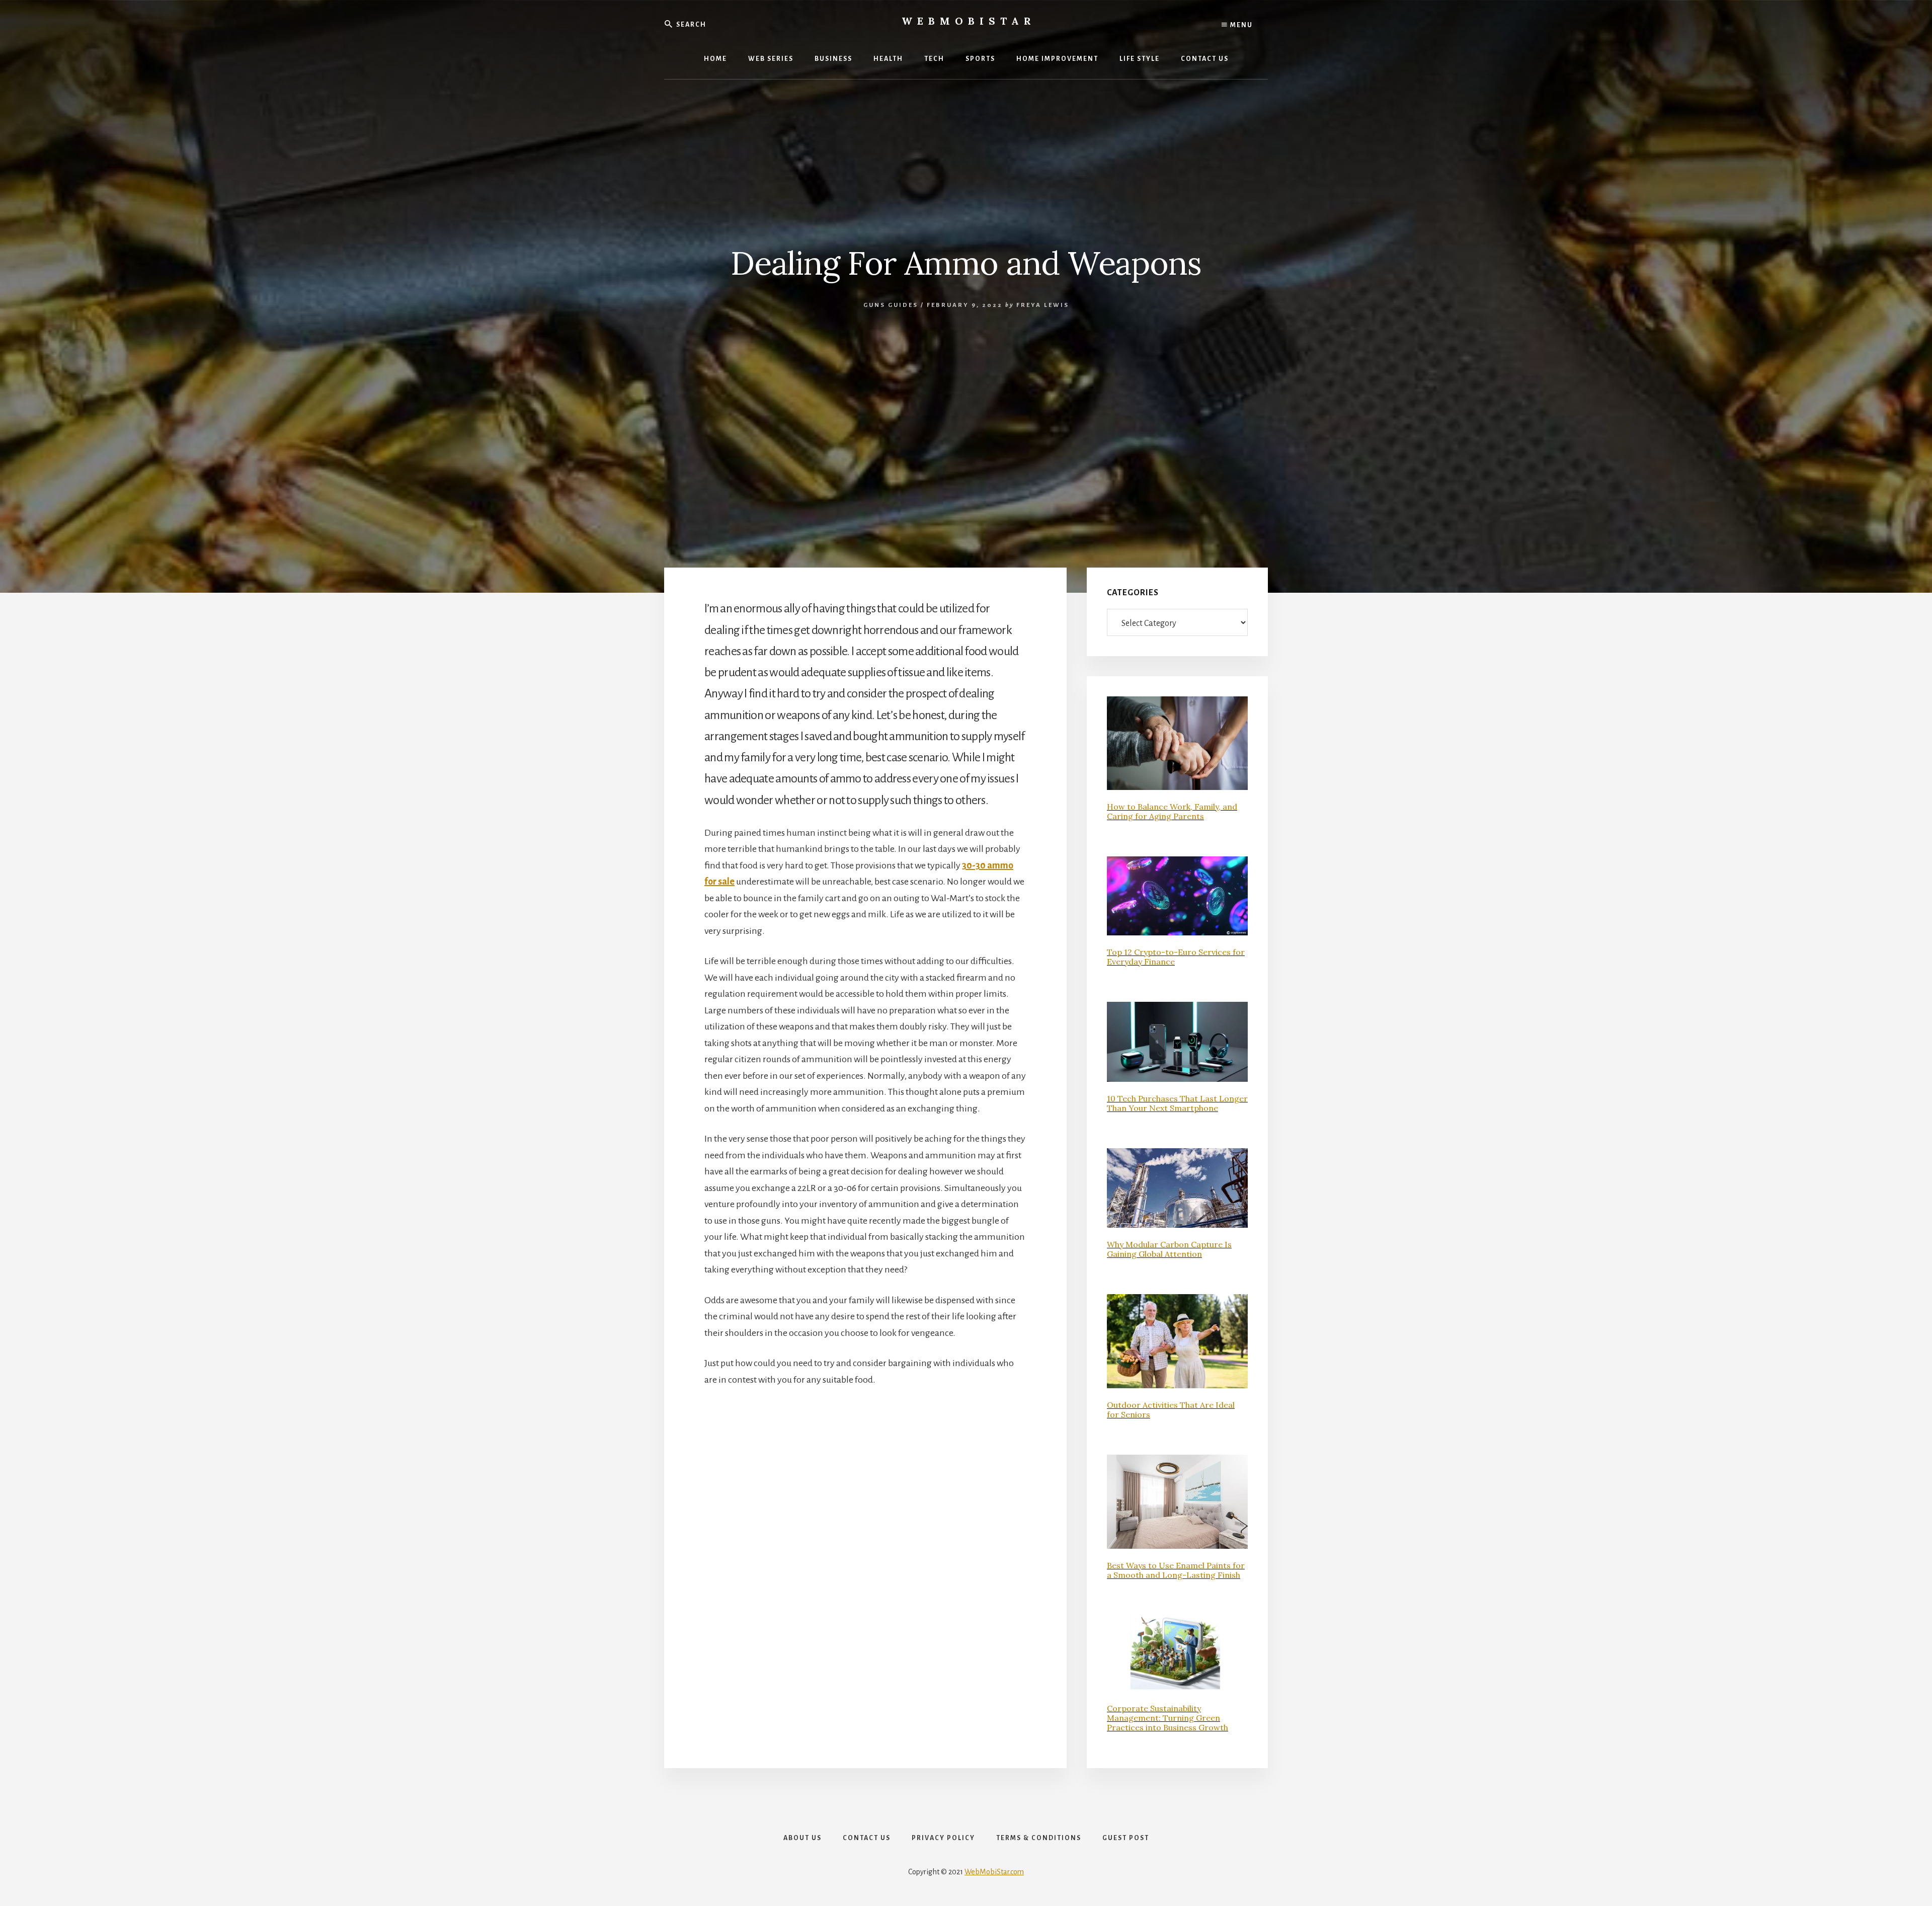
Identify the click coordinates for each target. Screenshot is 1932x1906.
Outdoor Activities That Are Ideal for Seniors (1171, 1410)
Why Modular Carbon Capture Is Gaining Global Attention (1169, 1249)
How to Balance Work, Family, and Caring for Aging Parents (1172, 811)
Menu (1240, 25)
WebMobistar (969, 21)
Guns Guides (891, 305)
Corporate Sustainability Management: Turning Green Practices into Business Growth (1168, 1718)
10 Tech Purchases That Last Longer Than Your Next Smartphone (1177, 1103)
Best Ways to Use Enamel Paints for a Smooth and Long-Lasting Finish (1176, 1570)
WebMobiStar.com (994, 1872)
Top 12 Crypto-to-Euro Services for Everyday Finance (1176, 957)
